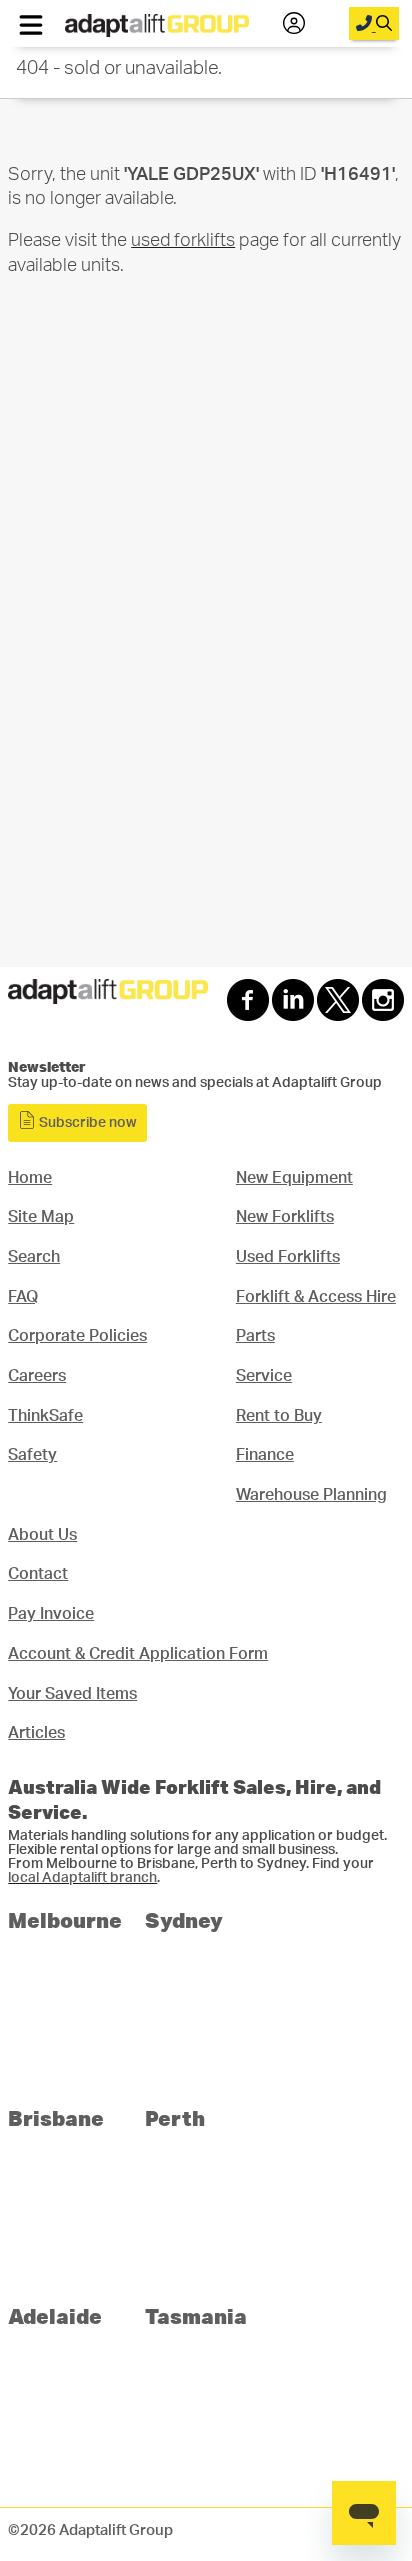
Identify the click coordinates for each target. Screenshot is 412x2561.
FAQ (23, 1297)
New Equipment (294, 1178)
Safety (32, 1455)
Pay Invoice (51, 1614)
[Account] (294, 23)
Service (264, 1376)
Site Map (41, 1217)
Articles (36, 1733)
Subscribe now (86, 1123)
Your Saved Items (72, 1694)
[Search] (374, 23)
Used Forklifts (288, 1257)
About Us (42, 1535)
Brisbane (56, 2117)
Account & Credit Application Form (138, 1654)
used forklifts (183, 240)
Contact (38, 1574)
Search (34, 1257)
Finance (265, 1455)
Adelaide (55, 2315)
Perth (175, 2117)
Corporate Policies (77, 1336)
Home (30, 1178)
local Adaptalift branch (82, 1878)
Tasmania (196, 2315)
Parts (255, 1336)
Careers (37, 1376)
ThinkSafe (45, 1416)
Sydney (184, 1919)
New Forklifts (285, 1217)
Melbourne (65, 1919)
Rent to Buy (279, 1416)
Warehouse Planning (311, 1495)
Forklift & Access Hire (316, 1297)
